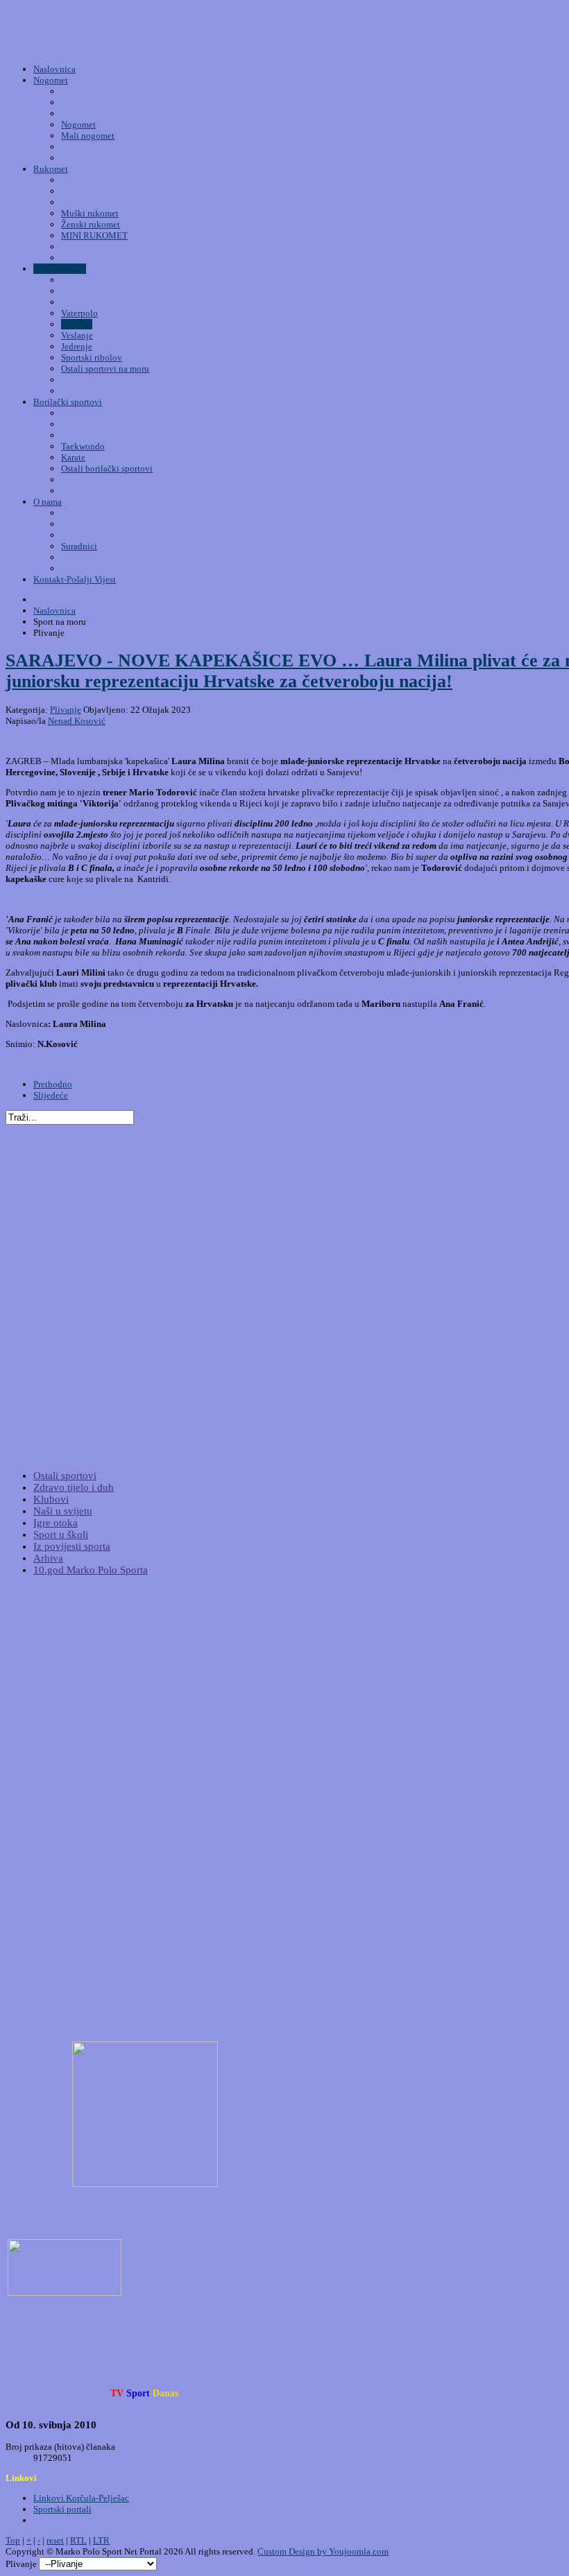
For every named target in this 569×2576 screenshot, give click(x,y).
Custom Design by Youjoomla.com (323, 2551)
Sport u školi (61, 1535)
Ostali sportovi (65, 1476)
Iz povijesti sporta (72, 1546)
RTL (78, 2540)
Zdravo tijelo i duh (74, 1487)
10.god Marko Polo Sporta (91, 1570)
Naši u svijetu (63, 1511)
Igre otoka (56, 1523)
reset (55, 2540)
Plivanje (66, 710)
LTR (101, 2540)
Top (13, 2540)
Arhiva (48, 1558)
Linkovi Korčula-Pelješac (81, 2498)
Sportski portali (62, 2509)
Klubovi (51, 1499)
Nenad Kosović (77, 721)
